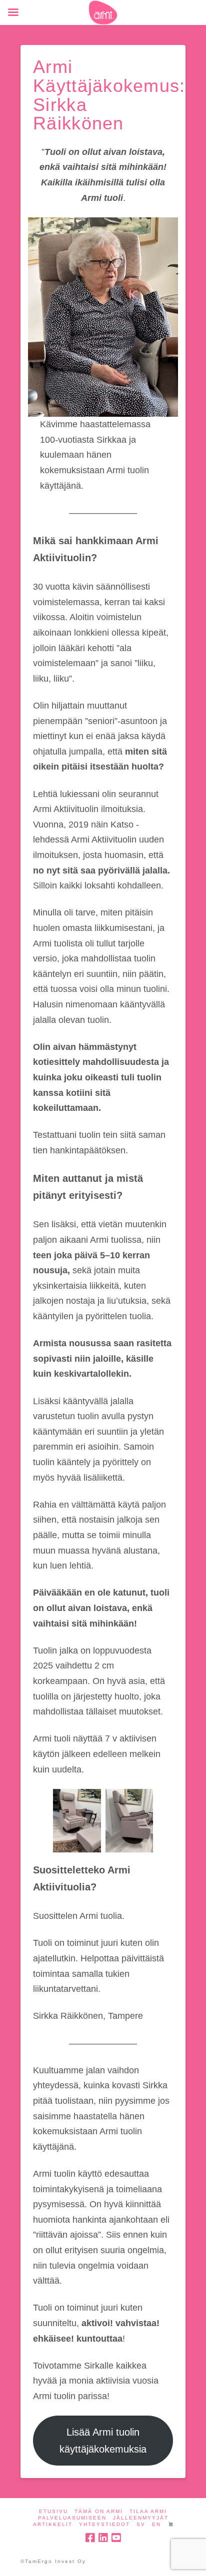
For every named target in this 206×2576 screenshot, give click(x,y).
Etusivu (53, 2511)
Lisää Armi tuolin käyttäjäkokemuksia (103, 2441)
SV (141, 2524)
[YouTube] (116, 2538)
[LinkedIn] (103, 2538)
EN (156, 2524)
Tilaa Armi (148, 2511)
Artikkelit (53, 2524)
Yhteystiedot (104, 2524)
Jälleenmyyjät (141, 2518)
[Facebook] (90, 2538)
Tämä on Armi (99, 2511)
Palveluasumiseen (72, 2518)
